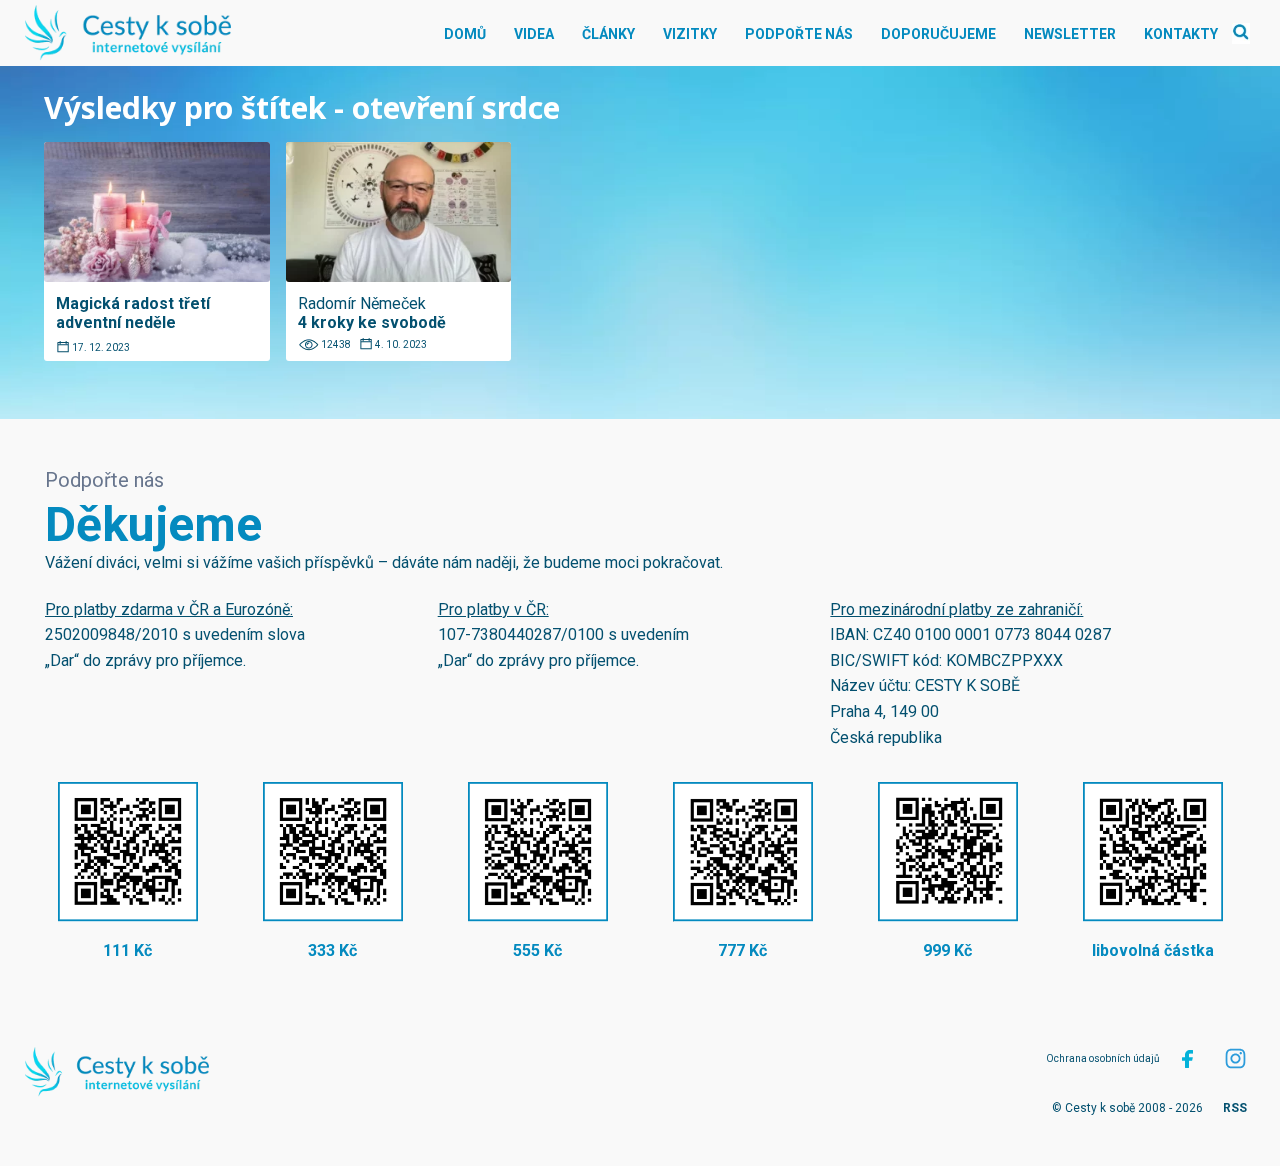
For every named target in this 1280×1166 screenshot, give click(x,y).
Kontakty (1181, 34)
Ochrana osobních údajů (1103, 1058)
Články (608, 34)
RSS (1235, 1108)
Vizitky (690, 34)
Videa (534, 34)
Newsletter (1070, 34)
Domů (465, 34)
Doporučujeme (938, 34)
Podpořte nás (799, 34)
